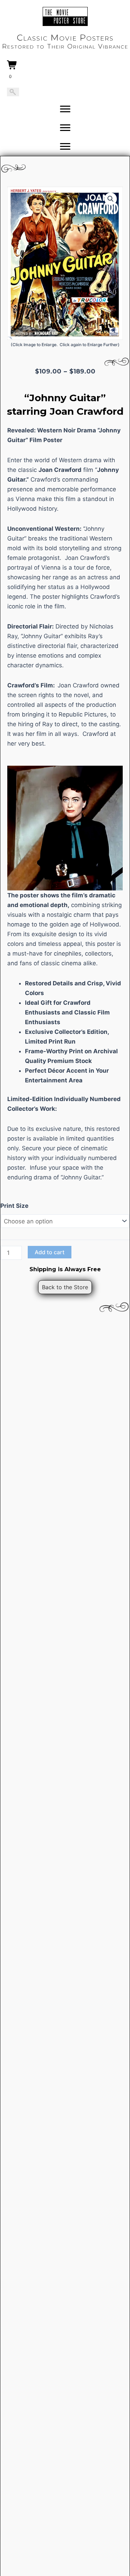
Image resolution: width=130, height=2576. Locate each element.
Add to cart (50, 1252)
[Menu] (65, 109)
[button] (111, 199)
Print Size (14, 1206)
